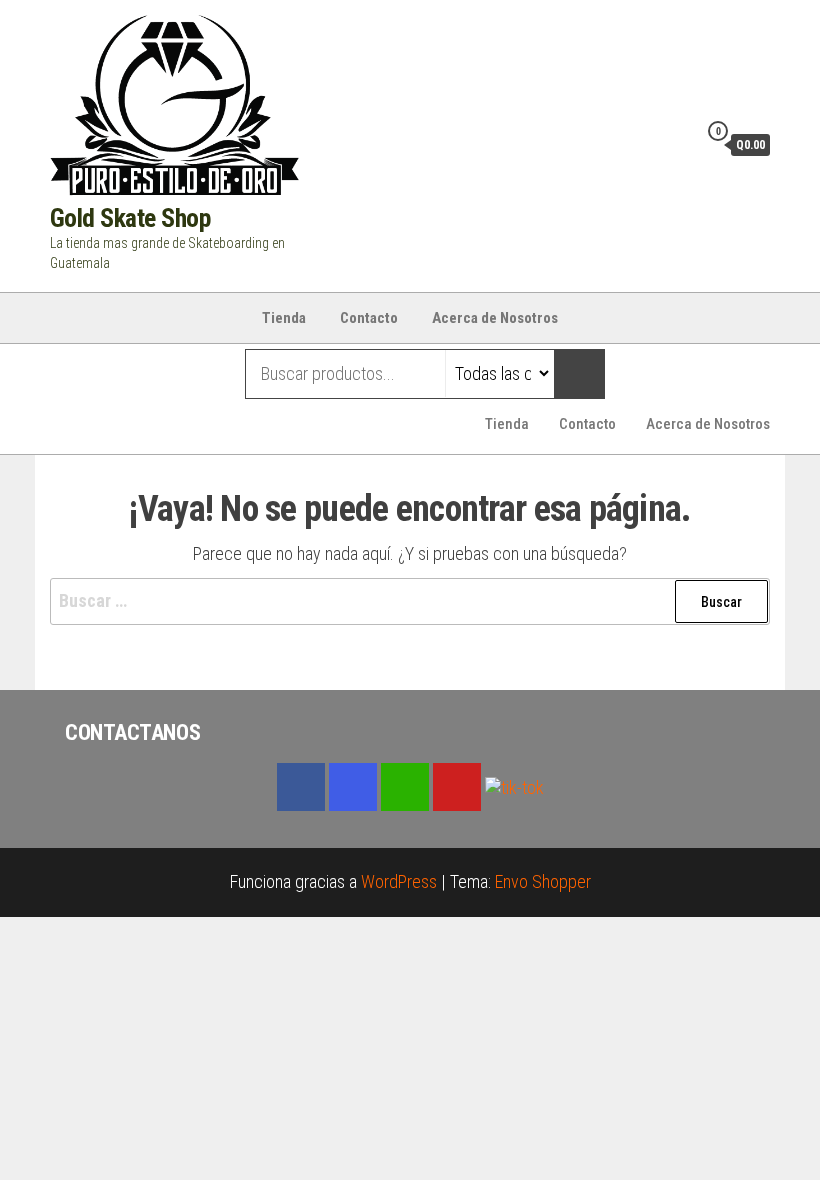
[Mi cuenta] (677, 144)
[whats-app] (405, 787)
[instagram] (353, 787)
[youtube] (457, 787)
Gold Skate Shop (130, 218)
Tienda (284, 318)
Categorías (129, 374)
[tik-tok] (514, 785)
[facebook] (301, 787)
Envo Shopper (543, 881)
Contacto (369, 318)
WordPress (399, 881)
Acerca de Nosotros (495, 318)
